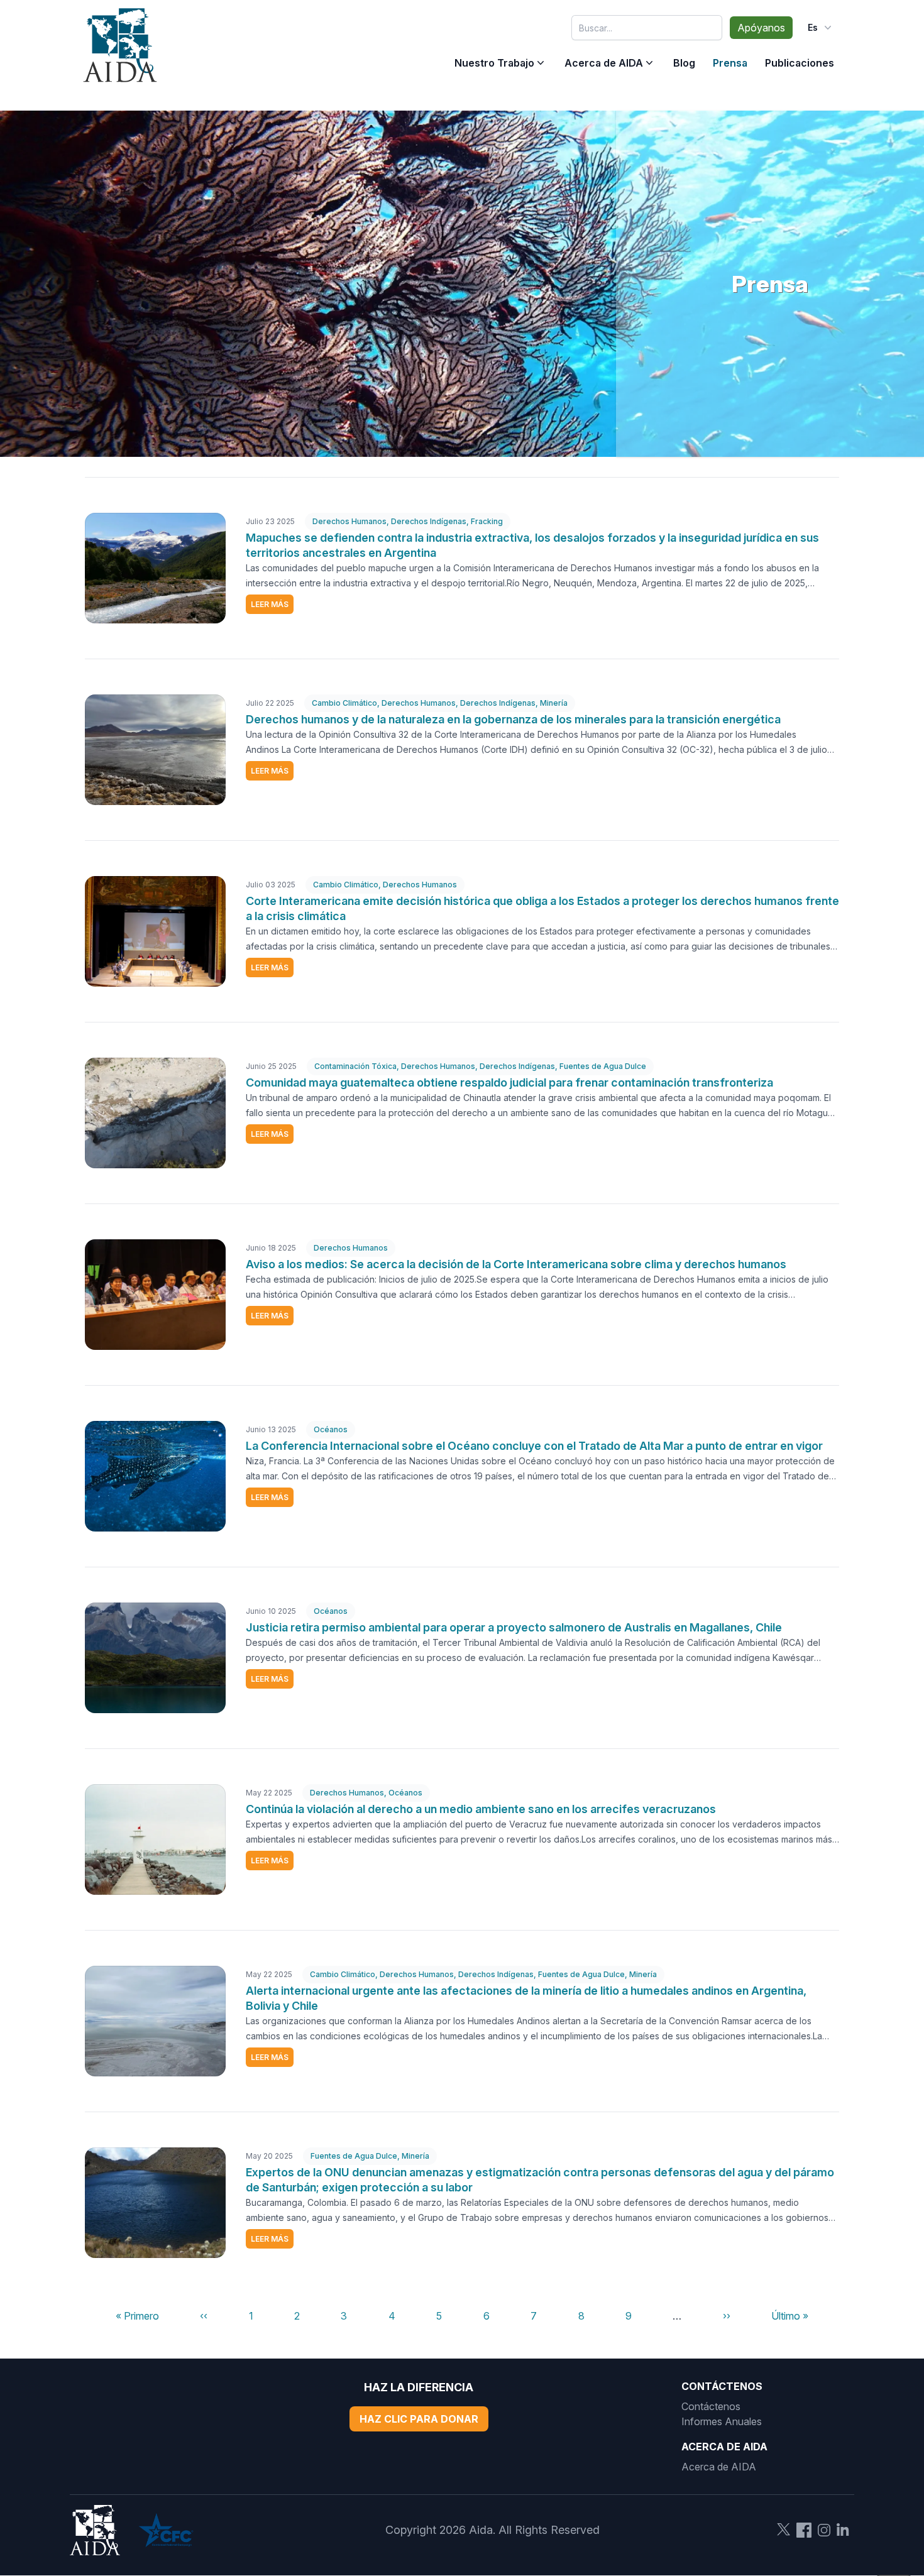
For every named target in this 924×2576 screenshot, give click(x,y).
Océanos (331, 1429)
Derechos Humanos (349, 521)
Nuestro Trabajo (494, 63)
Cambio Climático (344, 703)
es (813, 27)
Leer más (270, 604)
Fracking (487, 521)
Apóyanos (761, 28)
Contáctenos (711, 2406)
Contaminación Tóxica (355, 1066)
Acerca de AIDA (604, 63)
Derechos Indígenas (429, 521)
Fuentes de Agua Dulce (603, 1066)
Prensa (730, 63)
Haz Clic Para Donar (419, 2419)
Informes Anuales (722, 2421)
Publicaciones (800, 63)
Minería (554, 703)
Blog (684, 63)
